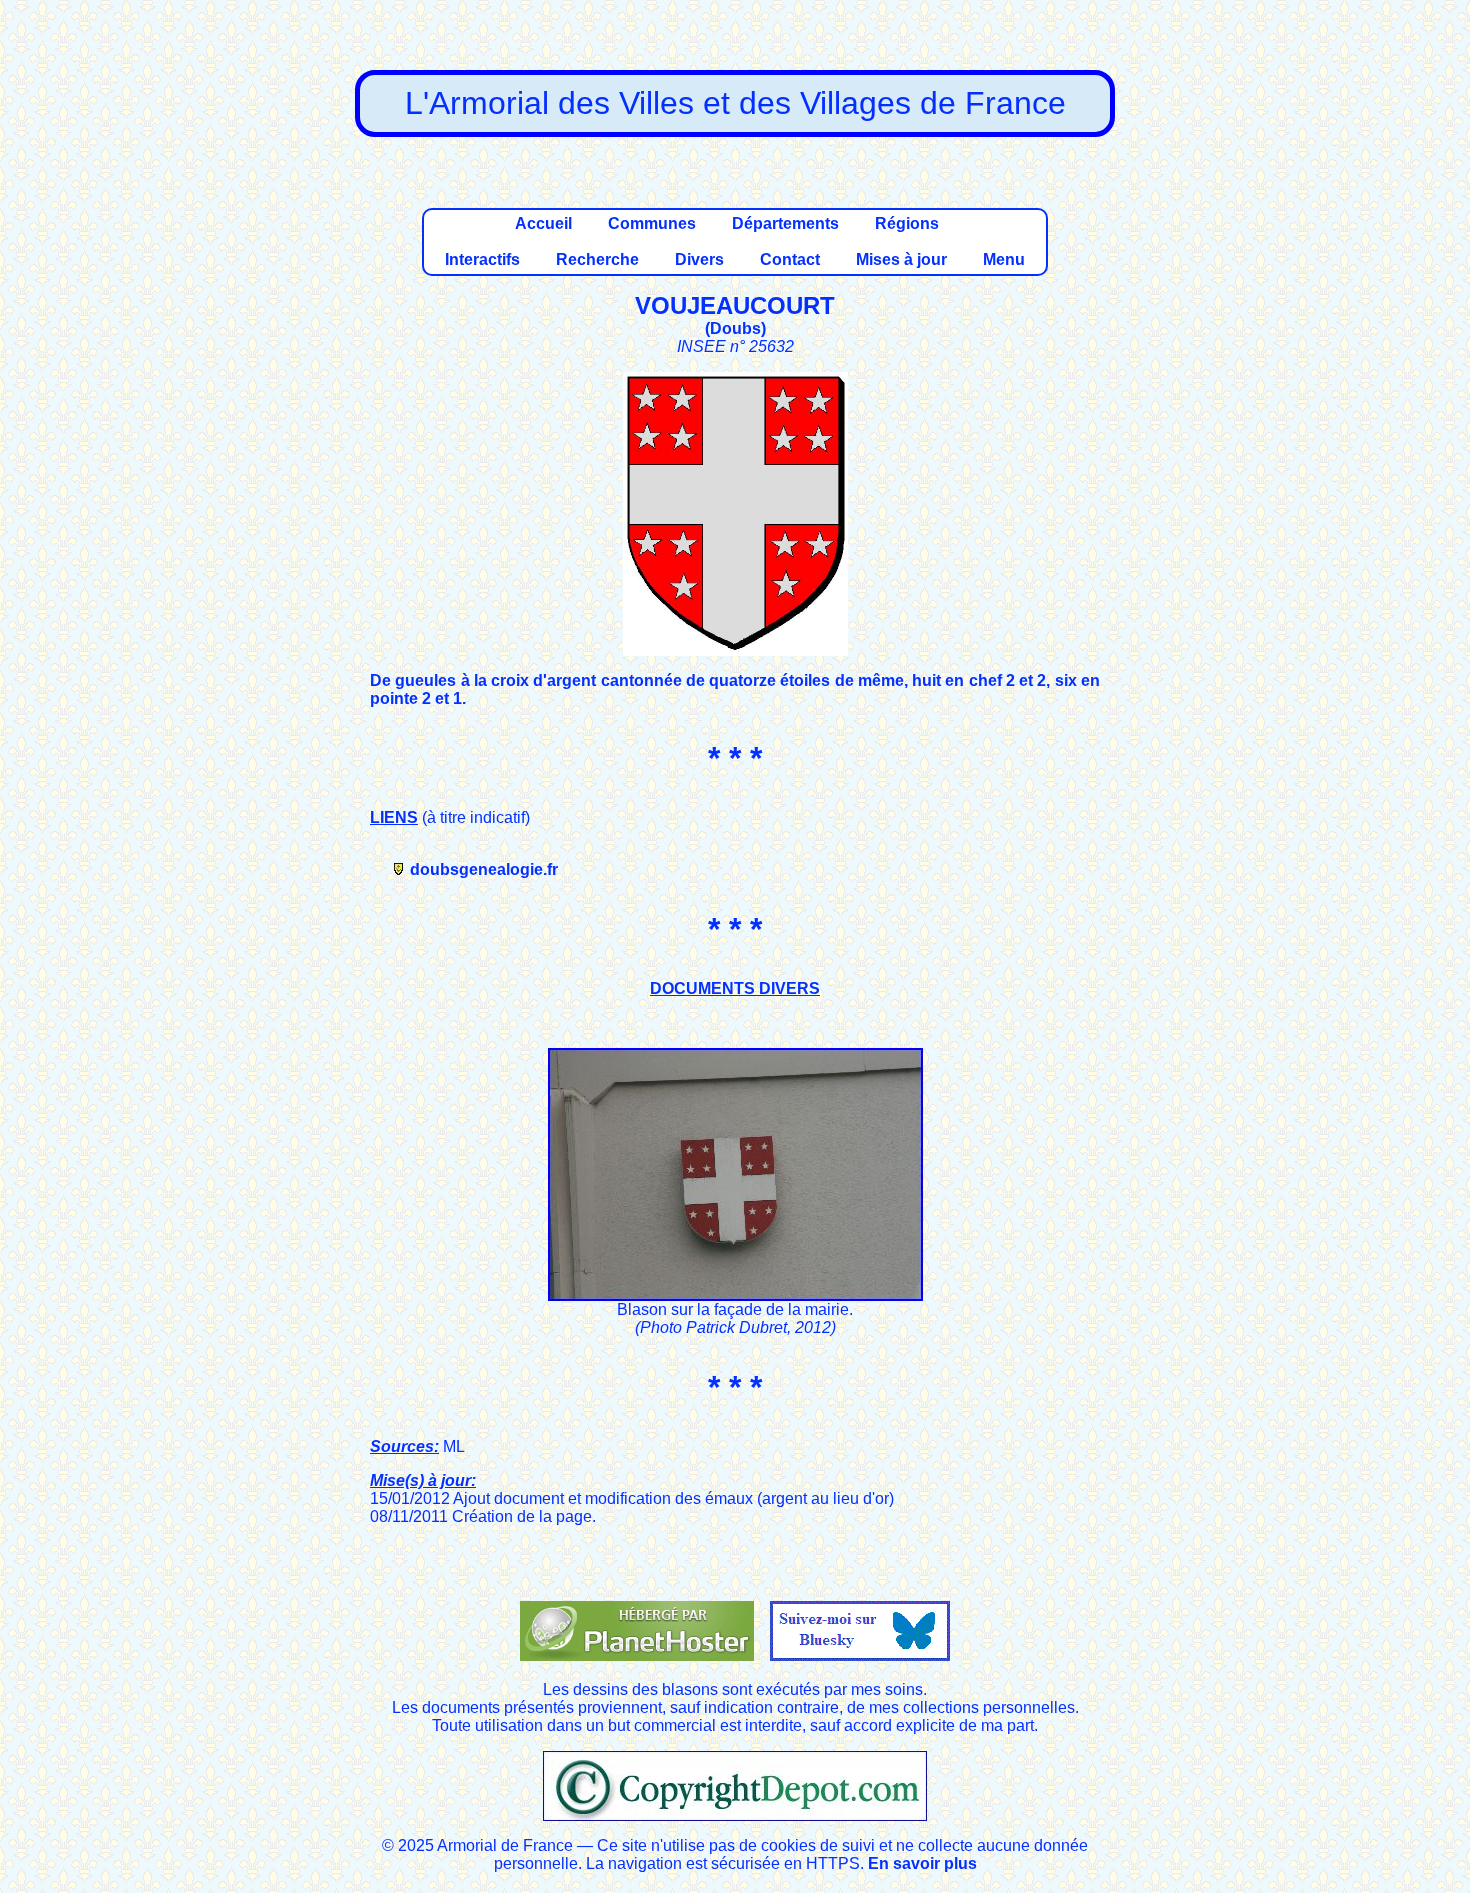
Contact (790, 259)
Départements (785, 223)
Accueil (543, 223)
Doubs (735, 328)
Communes (652, 223)
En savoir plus (922, 1863)
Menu (1004, 259)
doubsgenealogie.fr (484, 869)
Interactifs (482, 259)
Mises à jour (901, 259)
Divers (699, 259)
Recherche (597, 259)
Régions (907, 223)
